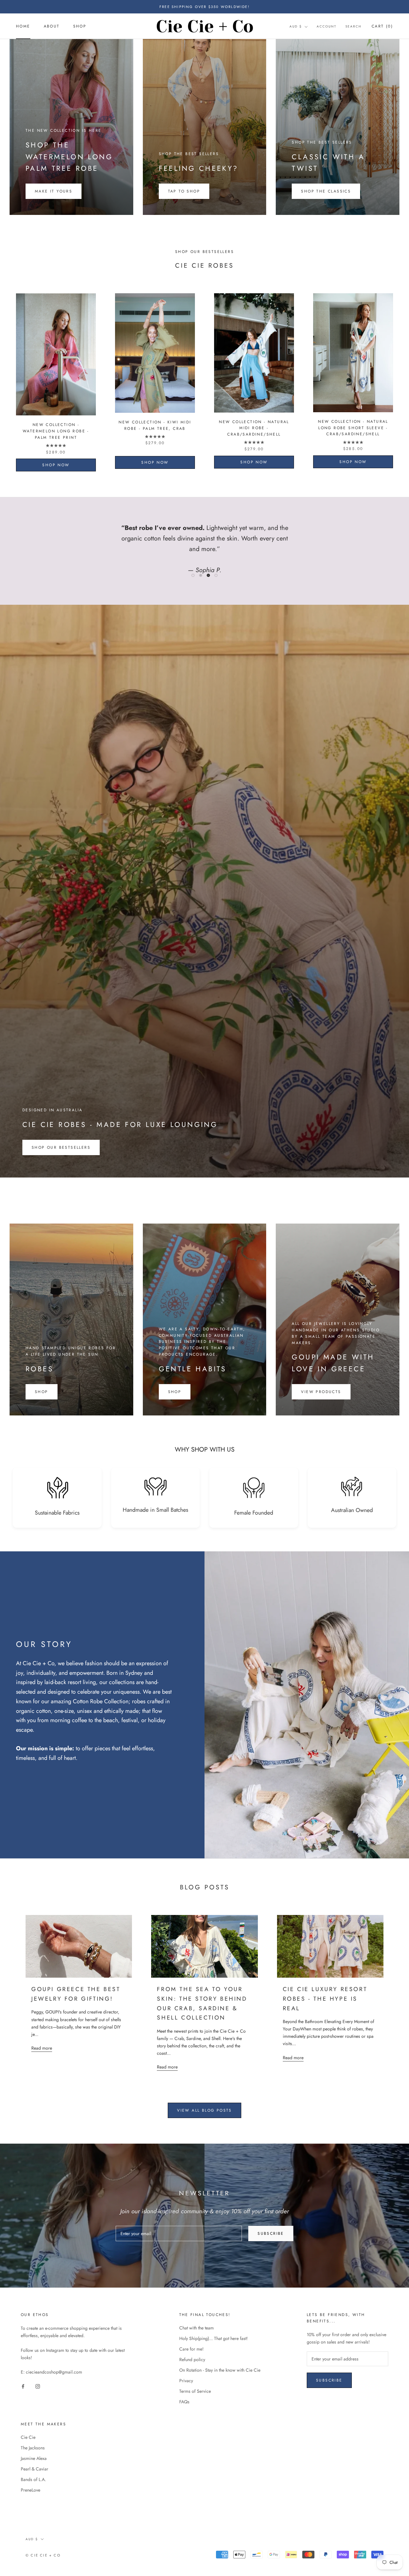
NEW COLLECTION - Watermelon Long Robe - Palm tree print (56, 431)
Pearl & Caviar (35, 2469)
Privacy (186, 2381)
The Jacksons (33, 2448)
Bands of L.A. (33, 2479)
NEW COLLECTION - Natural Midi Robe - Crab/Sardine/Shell (254, 428)
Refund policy (192, 2359)
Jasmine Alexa (34, 2458)
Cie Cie (28, 2437)
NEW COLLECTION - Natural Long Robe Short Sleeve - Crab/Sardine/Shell (353, 428)
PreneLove (31, 2490)
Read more (42, 2048)
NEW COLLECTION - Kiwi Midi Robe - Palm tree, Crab (155, 425)
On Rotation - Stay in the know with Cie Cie (220, 2370)
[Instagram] (38, 2386)
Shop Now (56, 465)
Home (23, 27)
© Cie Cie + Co (43, 2555)
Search (353, 26)
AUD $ (296, 26)
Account (327, 26)
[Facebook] (23, 2386)
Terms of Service (195, 2391)
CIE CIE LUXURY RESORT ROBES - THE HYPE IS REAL (325, 1999)
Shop (80, 27)
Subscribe (271, 2233)
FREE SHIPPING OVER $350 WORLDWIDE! (204, 7)
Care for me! (191, 2349)
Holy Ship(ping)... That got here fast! (213, 2338)
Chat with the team (197, 2328)
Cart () (382, 26)
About (52, 27)
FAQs (184, 2402)
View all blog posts (204, 2110)
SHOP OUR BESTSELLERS (61, 1147)
